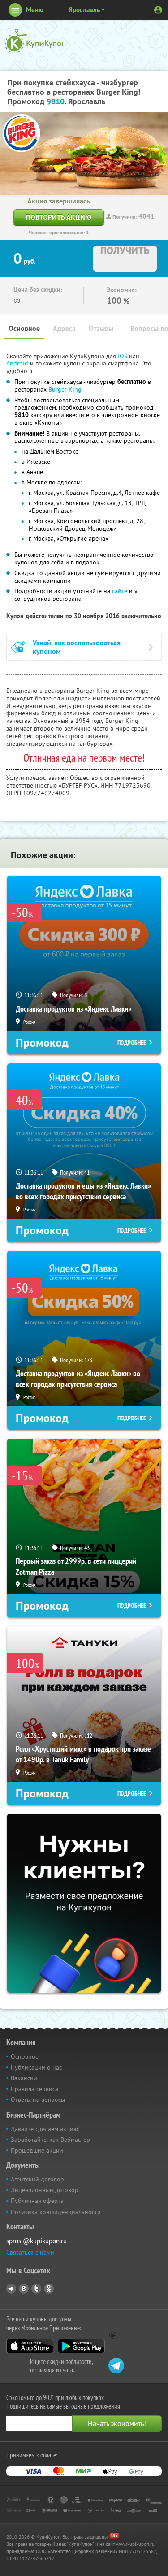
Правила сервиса (34, 2089)
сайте (120, 591)
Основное (24, 328)
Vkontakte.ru (24, 2289)
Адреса (64, 328)
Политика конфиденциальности (56, 2212)
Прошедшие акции (37, 2150)
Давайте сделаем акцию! (45, 2129)
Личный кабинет (158, 10)
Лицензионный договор (45, 2190)
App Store (30, 2346)
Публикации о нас (36, 2067)
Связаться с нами (30, 2252)
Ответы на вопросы (38, 2100)
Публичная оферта (37, 2201)
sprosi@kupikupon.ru (37, 2241)
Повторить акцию (59, 217)
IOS (123, 356)
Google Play (81, 2346)
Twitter (36, 2289)
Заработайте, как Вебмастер (50, 2140)
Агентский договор (37, 2179)
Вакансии (24, 2078)
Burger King (65, 389)
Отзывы (101, 328)
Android (18, 363)
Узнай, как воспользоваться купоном (77, 647)
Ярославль (84, 10)
